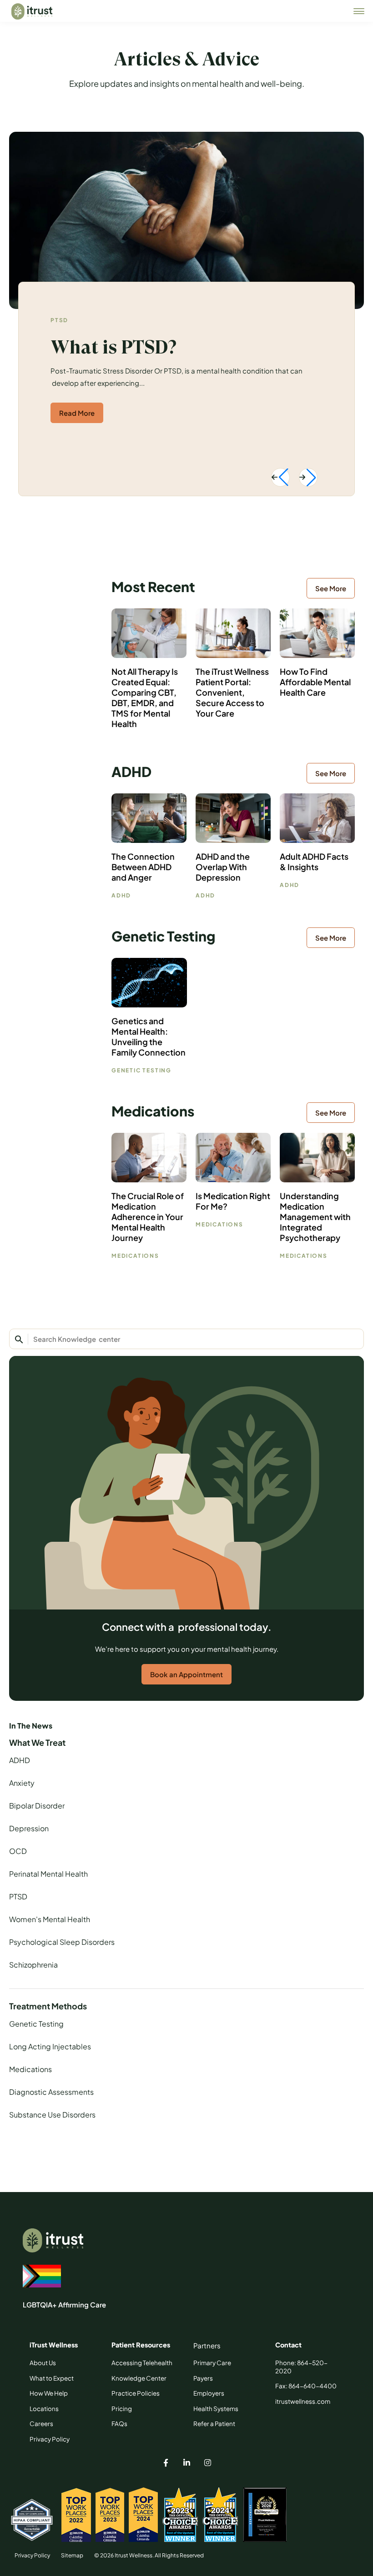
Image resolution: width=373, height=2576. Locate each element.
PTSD (59, 320)
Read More (77, 413)
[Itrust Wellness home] (32, 11)
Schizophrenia (33, 1965)
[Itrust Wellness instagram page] (207, 2464)
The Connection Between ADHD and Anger (143, 867)
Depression (29, 1828)
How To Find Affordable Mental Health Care (315, 682)
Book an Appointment (186, 1674)
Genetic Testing (36, 2024)
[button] (280, 477)
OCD (18, 1851)
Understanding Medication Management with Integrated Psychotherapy (315, 1217)
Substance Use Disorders (52, 2115)
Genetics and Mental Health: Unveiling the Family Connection (149, 1036)
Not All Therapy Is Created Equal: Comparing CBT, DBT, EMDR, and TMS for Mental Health (145, 698)
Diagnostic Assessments (51, 2092)
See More (331, 588)
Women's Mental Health (50, 1919)
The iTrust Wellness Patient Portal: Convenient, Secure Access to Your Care (232, 692)
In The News (31, 1726)
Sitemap (72, 2555)
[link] (359, 11)
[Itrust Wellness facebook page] (166, 2464)
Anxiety (22, 1783)
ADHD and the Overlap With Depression (223, 867)
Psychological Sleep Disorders (62, 1942)
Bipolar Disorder (37, 1806)
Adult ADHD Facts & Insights (314, 862)
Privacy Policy (32, 2555)
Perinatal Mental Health (48, 1874)
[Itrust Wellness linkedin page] (186, 2464)
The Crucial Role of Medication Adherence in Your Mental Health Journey (148, 1217)
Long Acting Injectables (50, 2046)
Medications (30, 2069)
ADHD (20, 1760)
